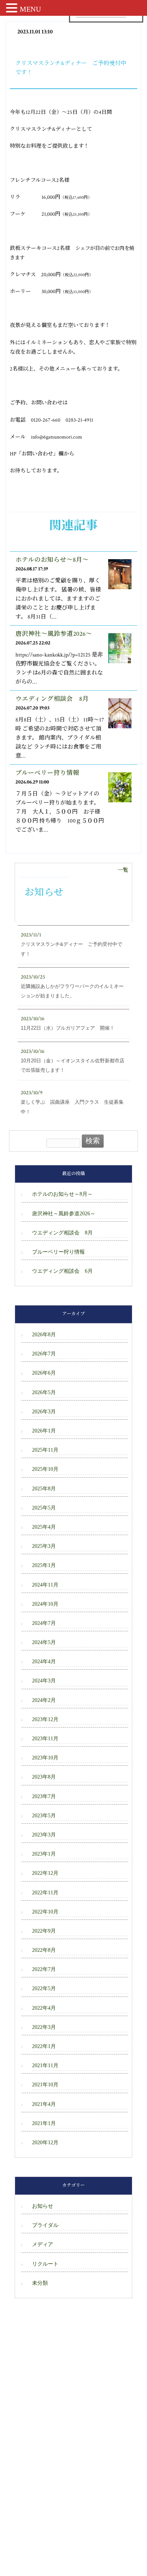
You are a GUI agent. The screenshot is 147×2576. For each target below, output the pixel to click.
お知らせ (43, 2206)
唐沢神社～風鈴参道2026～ (54, 634)
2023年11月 (45, 1739)
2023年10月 (45, 1758)
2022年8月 (44, 1950)
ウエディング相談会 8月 (52, 699)
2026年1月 (44, 1431)
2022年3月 (44, 2027)
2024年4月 (44, 1662)
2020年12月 (45, 2143)
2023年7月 (44, 1796)
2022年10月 (45, 1912)
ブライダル (45, 2225)
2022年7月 (44, 1969)
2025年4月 (44, 1527)
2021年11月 (45, 2065)
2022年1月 (44, 2046)
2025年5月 (44, 1508)
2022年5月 (44, 1988)
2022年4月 (44, 2008)
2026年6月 (44, 1373)
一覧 (123, 870)
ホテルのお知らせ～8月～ (52, 560)
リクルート (45, 2264)
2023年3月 (44, 1835)
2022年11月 (45, 1893)
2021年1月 (44, 2123)
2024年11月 (45, 1585)
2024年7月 (44, 1623)
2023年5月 (44, 1816)
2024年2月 (44, 1700)
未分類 (40, 2283)
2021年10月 (45, 2085)
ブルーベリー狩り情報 (47, 773)
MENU (30, 9)
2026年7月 (44, 1354)
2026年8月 (44, 1335)
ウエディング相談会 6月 (62, 1271)
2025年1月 (44, 1565)
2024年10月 (45, 1604)
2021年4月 (44, 2104)
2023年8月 (44, 1777)
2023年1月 (44, 1854)
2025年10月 (45, 1469)
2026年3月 (44, 1412)
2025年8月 (44, 1489)
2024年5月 (44, 1642)
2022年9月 (44, 1931)
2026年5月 (44, 1392)
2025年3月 (44, 1546)
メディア (43, 2244)
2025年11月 (45, 1450)
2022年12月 (45, 1873)
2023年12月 (45, 1719)
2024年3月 (44, 1681)
